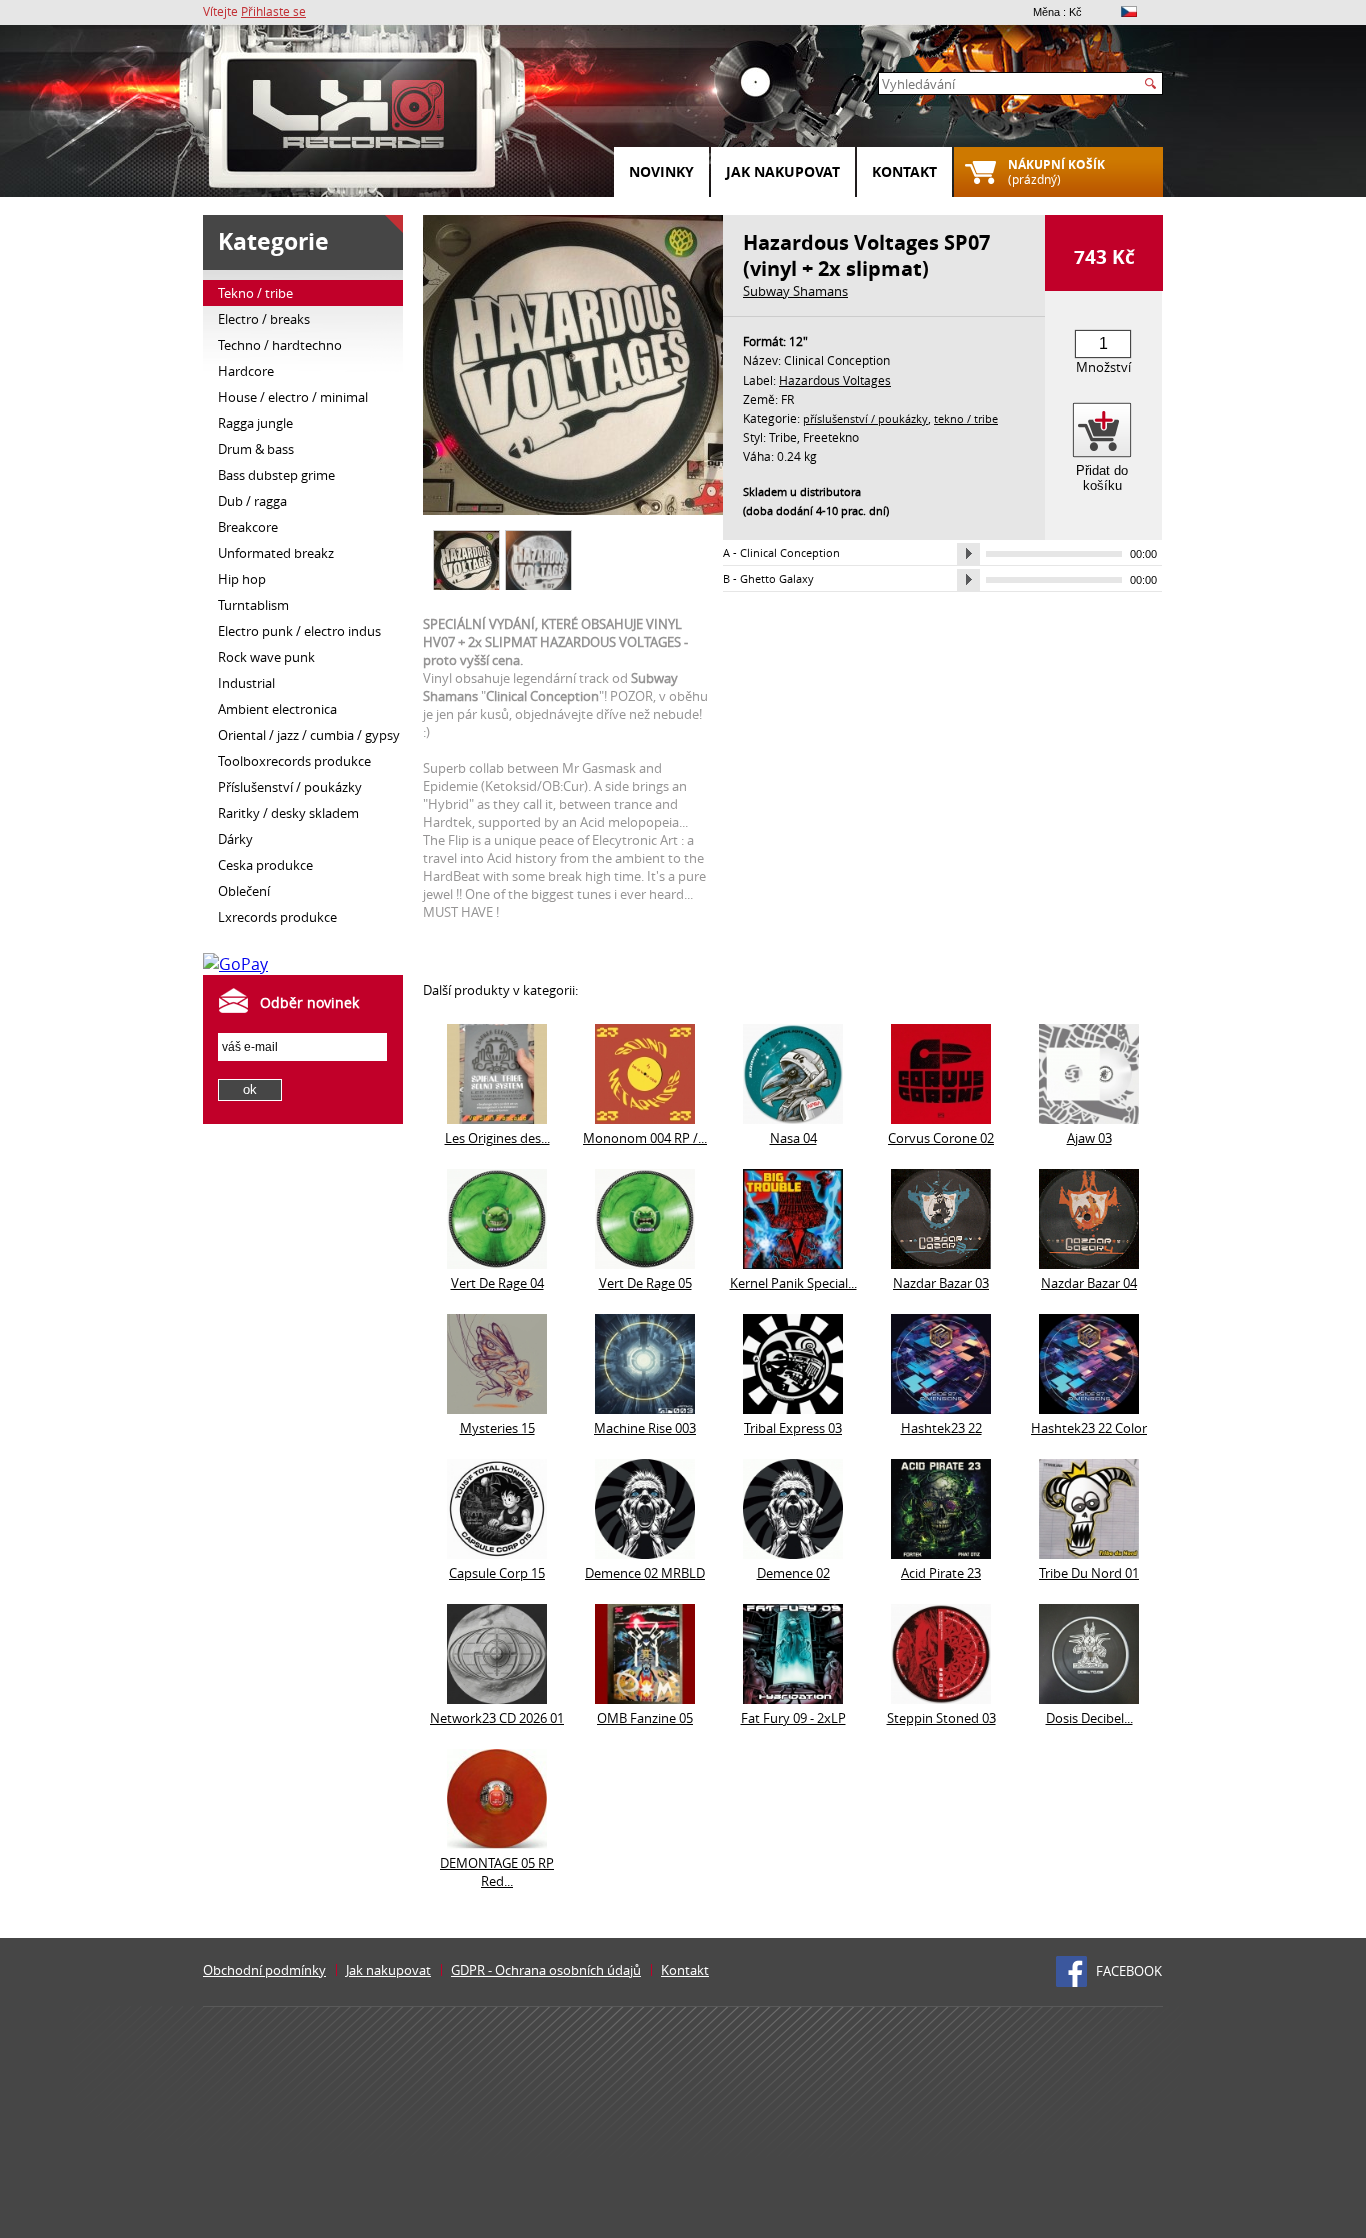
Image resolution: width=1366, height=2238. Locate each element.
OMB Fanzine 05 (645, 1718)
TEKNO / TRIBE (255, 293)
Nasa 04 (793, 1138)
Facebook (1129, 1971)
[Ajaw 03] (1089, 1118)
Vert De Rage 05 (645, 1283)
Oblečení (244, 891)
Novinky (661, 171)
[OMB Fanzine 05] (645, 1698)
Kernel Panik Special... (793, 1283)
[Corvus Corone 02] (941, 1118)
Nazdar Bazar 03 (941, 1283)
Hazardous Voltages (835, 380)
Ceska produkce (265, 865)
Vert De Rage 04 (497, 1283)
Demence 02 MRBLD (645, 1573)
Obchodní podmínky (264, 1970)
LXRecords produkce (277, 917)
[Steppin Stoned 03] (941, 1698)
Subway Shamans (795, 291)
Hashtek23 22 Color (1089, 1428)
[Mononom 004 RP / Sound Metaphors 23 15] (645, 1118)
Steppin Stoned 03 (941, 1718)
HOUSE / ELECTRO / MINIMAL (293, 397)
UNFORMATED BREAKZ (276, 553)
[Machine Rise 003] (645, 1408)
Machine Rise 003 (645, 1428)
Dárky (235, 839)
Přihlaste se (273, 11)
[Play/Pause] (968, 554)
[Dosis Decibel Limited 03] (1089, 1698)
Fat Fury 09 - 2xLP (793, 1718)
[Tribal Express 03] (793, 1408)
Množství (1103, 367)
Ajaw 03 (1089, 1138)
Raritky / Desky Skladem (288, 813)
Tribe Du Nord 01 (1089, 1573)
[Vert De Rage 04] (497, 1263)
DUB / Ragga (252, 501)
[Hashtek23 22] (941, 1408)
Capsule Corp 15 (497, 1573)
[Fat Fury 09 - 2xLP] (793, 1698)
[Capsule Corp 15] (497, 1553)
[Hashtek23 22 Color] (1089, 1408)
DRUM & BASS (256, 449)
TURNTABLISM (253, 605)
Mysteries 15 (497, 1428)
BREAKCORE (248, 527)
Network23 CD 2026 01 (497, 1718)
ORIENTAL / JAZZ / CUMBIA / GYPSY (309, 735)
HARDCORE (246, 371)
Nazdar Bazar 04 (1089, 1283)
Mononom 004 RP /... (645, 1138)
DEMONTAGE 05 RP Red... (497, 1872)
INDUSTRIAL (246, 683)
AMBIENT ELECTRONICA (277, 709)
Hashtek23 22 (941, 1428)
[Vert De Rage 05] (645, 1263)
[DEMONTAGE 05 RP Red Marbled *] (497, 1843)
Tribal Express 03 (793, 1428)
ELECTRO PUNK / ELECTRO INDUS (299, 631)
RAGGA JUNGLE (255, 423)
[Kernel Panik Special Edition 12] (793, 1263)
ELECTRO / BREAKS (264, 319)
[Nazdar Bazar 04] (1089, 1263)
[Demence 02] (793, 1553)
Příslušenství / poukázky (290, 787)
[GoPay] (235, 964)
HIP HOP (242, 579)
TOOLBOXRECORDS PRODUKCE (294, 761)
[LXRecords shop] (353, 120)
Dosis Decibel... (1089, 1718)
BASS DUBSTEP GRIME (276, 475)
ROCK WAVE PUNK (266, 657)
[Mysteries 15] (497, 1408)
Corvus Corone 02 (941, 1138)
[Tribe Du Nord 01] (1089, 1553)
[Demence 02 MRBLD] (645, 1553)
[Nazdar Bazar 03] (941, 1263)
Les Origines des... (497, 1138)
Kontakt (904, 171)
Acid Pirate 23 (941, 1573)
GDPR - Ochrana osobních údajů (546, 1970)
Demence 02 (793, 1573)
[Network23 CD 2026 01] (497, 1698)
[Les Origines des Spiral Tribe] (497, 1118)
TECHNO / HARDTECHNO (280, 345)
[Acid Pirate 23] (941, 1553)
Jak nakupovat (783, 171)
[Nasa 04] (793, 1118)
